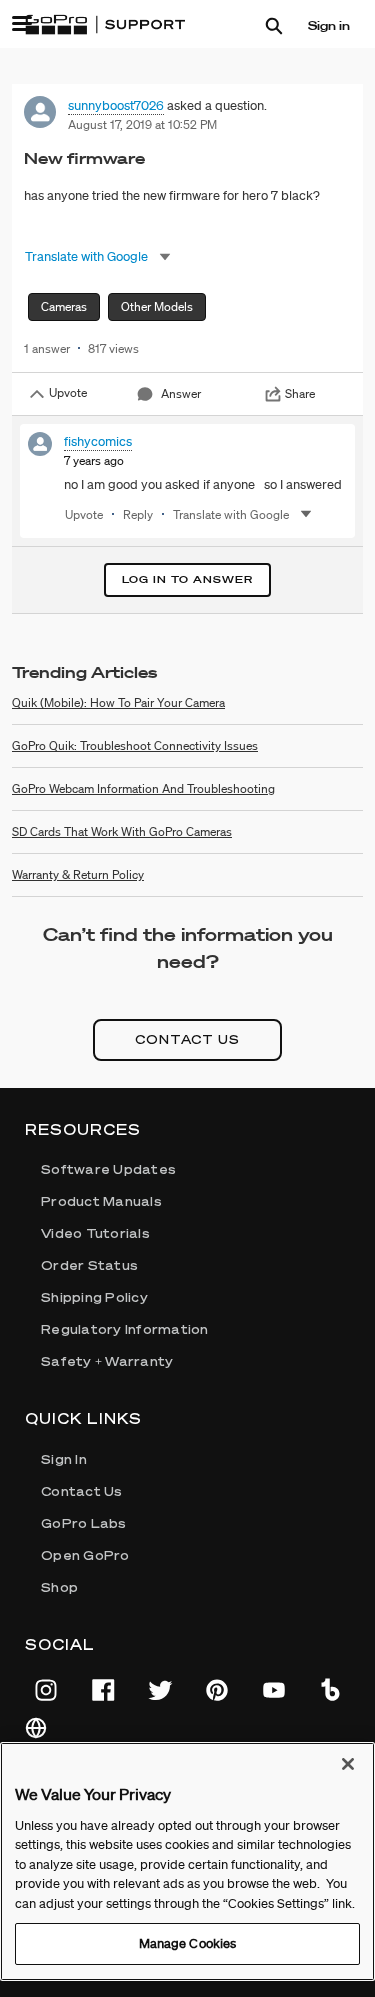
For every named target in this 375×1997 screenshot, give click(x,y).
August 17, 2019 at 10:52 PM (142, 124)
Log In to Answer (187, 579)
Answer (181, 393)
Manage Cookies (188, 1943)
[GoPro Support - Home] (105, 25)
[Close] (348, 1764)
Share (300, 393)
